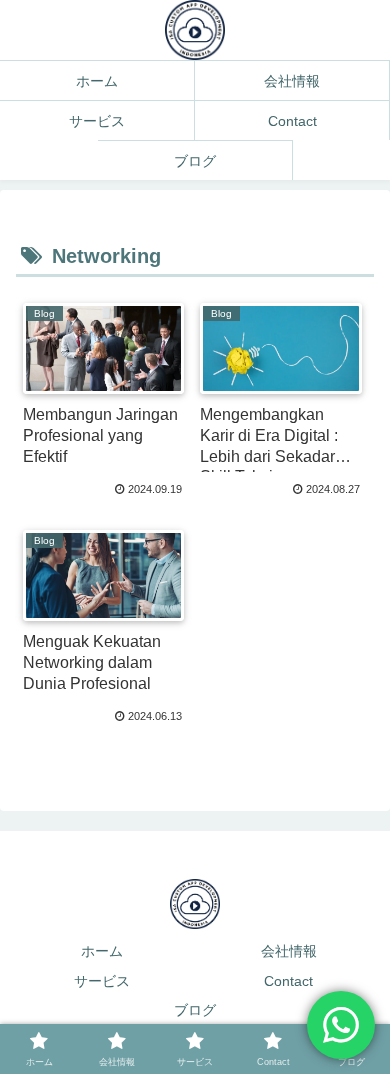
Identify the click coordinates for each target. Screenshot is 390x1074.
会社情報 (289, 951)
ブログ (195, 1010)
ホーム (102, 951)
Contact (288, 981)
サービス (102, 981)
